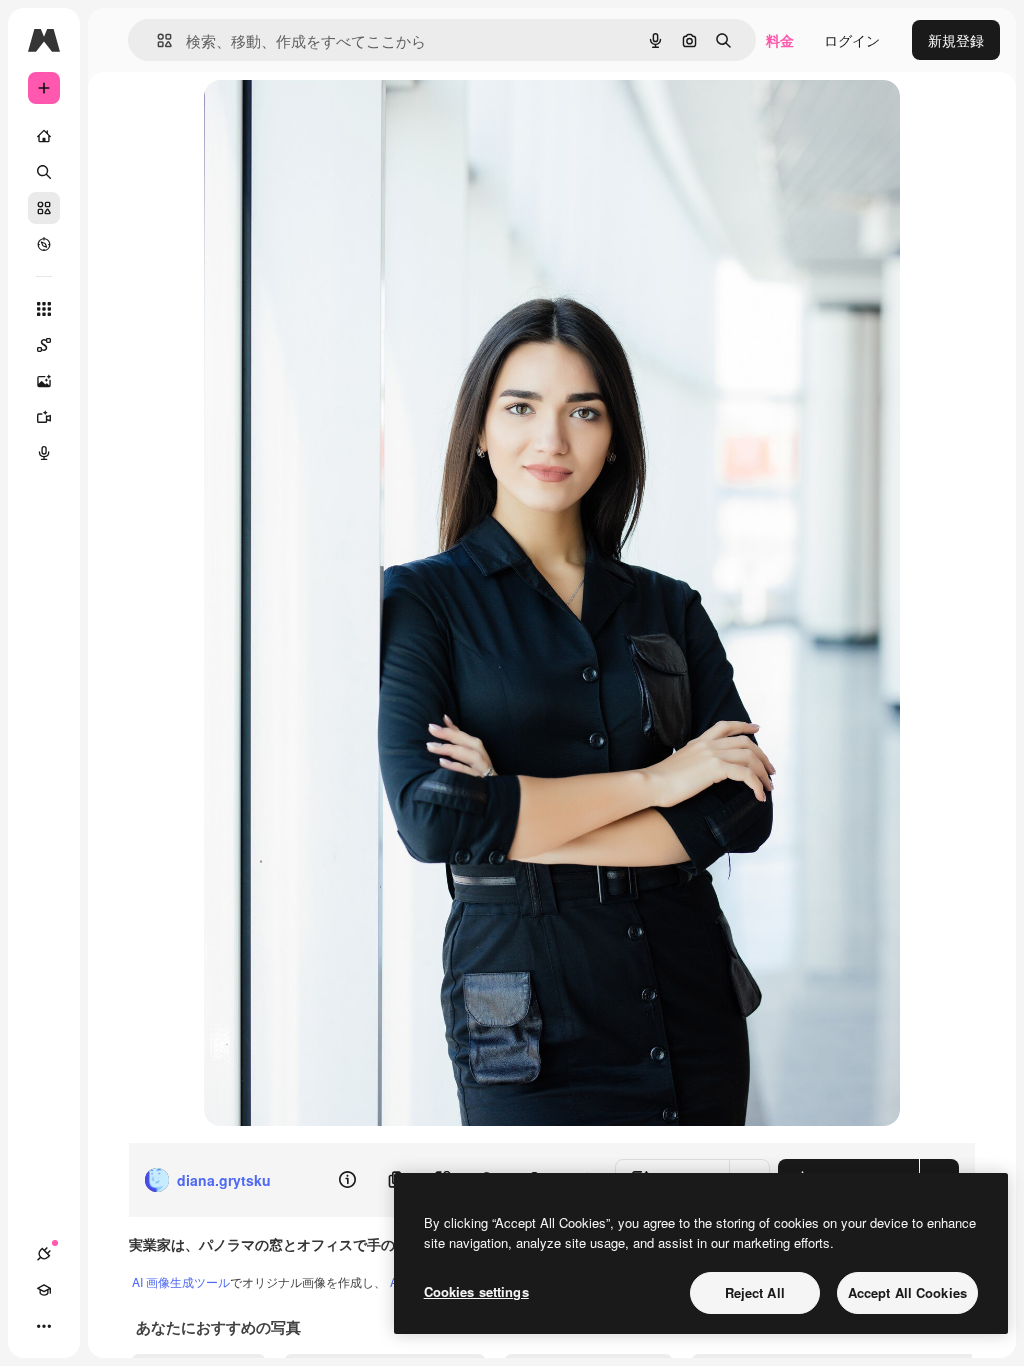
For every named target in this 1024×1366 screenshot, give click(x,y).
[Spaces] (44, 345)
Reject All (755, 1292)
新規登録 (956, 40)
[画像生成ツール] (44, 381)
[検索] (44, 172)
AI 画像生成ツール (181, 1281)
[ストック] (44, 208)
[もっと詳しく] (44, 244)
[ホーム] (44, 136)
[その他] (44, 1326)
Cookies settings (476, 1291)
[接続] (44, 1254)
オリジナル (341, 117)
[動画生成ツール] (44, 417)
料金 (780, 40)
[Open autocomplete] (156, 40)
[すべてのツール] (44, 309)
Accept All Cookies (907, 1292)
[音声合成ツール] (44, 453)
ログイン (852, 40)
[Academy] (44, 1290)
